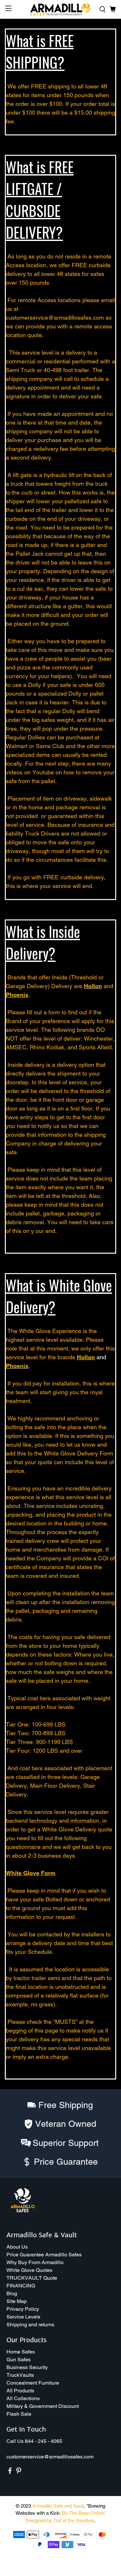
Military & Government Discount (43, 2406)
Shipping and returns (30, 2325)
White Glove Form (31, 1873)
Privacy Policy (23, 2309)
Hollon (93, 986)
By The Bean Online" (84, 2513)
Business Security (27, 2367)
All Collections (23, 2398)
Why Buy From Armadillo (35, 2262)
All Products (20, 2391)
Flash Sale (19, 2414)
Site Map (17, 2301)
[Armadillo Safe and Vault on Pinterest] (19, 2473)
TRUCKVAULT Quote (32, 2278)
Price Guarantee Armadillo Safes (44, 2255)
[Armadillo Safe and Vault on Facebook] (10, 2473)
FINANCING (21, 2286)
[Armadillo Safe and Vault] (61, 9)
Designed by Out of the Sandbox (60, 2520)
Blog (12, 2293)
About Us (17, 2247)
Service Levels (23, 2317)
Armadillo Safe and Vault (58, 2506)
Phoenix (17, 995)
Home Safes (21, 2352)
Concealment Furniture (33, 2383)
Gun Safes (19, 2359)
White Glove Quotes (29, 2270)
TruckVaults (20, 2375)
